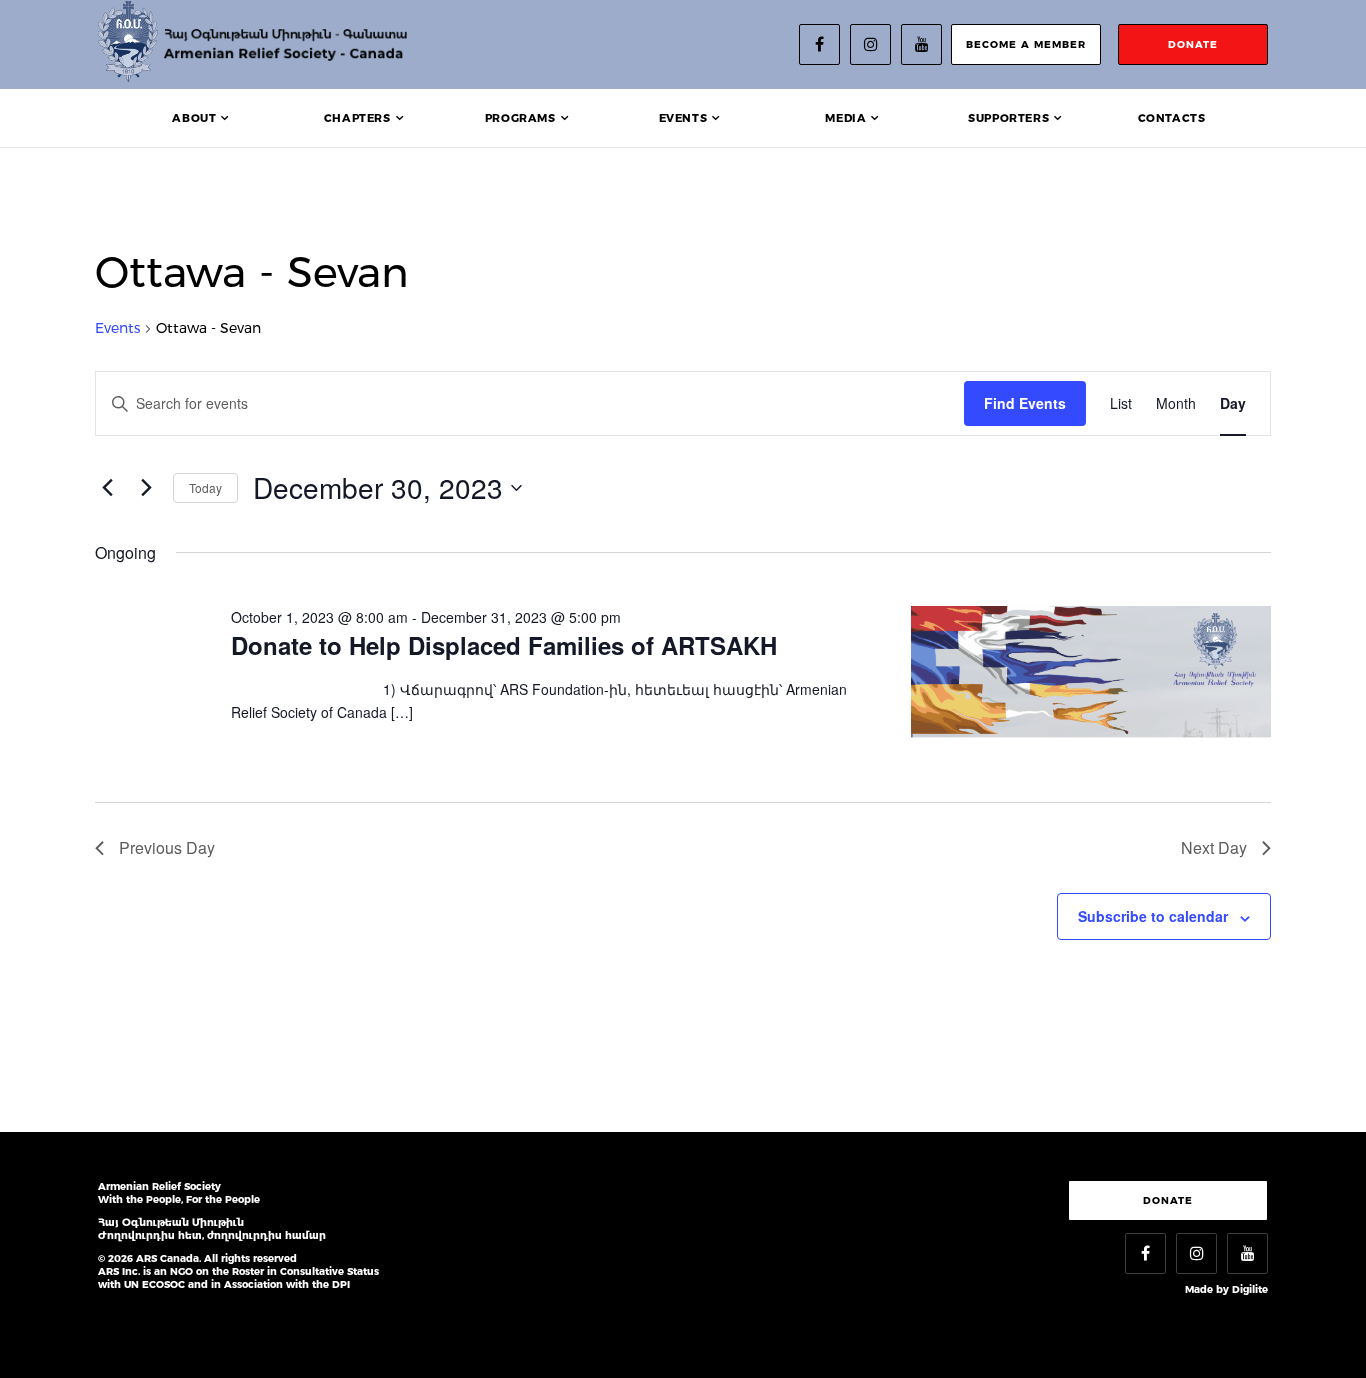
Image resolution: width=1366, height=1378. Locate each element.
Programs (520, 118)
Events (683, 118)
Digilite (1250, 1289)
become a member (1026, 44)
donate (1193, 44)
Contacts (1172, 118)
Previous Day (167, 847)
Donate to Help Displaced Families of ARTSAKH (504, 645)
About (194, 118)
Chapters (357, 118)
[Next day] (146, 488)
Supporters (1008, 118)
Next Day (1214, 847)
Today (205, 487)
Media (845, 118)
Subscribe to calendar (1153, 916)
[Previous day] (107, 488)
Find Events (1025, 403)
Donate (1168, 1200)
